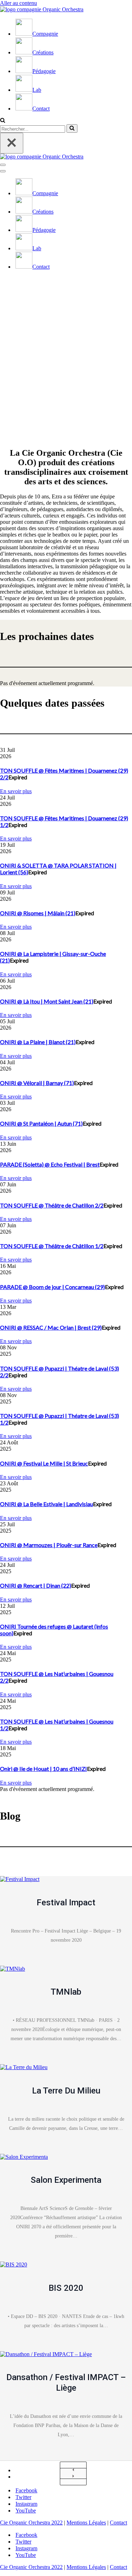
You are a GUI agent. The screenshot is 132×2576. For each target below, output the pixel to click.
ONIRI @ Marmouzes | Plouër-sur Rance (49, 1545)
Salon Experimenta (66, 2180)
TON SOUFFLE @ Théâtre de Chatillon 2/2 (52, 1205)
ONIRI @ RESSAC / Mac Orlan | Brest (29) (51, 1327)
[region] (66, 355)
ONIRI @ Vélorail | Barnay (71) (37, 1083)
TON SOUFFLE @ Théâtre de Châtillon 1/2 (52, 1246)
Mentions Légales (86, 2523)
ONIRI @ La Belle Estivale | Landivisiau (46, 1504)
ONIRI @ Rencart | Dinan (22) (36, 1585)
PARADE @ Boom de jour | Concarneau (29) (52, 1287)
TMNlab (66, 1992)
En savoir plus (16, 791)
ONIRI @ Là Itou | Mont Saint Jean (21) (47, 1001)
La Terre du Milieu (66, 2091)
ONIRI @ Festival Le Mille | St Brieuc (44, 1463)
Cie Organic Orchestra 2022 (31, 2523)
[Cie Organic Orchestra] (42, 9)
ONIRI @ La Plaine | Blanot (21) (38, 1042)
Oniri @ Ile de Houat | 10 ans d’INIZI (43, 1769)
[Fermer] (12, 143)
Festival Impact (66, 1903)
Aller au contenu (18, 3)
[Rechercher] (3, 121)
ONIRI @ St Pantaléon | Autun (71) (41, 1123)
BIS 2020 (66, 2288)
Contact (118, 2523)
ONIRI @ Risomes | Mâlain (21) (38, 913)
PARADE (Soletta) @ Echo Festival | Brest (50, 1164)
